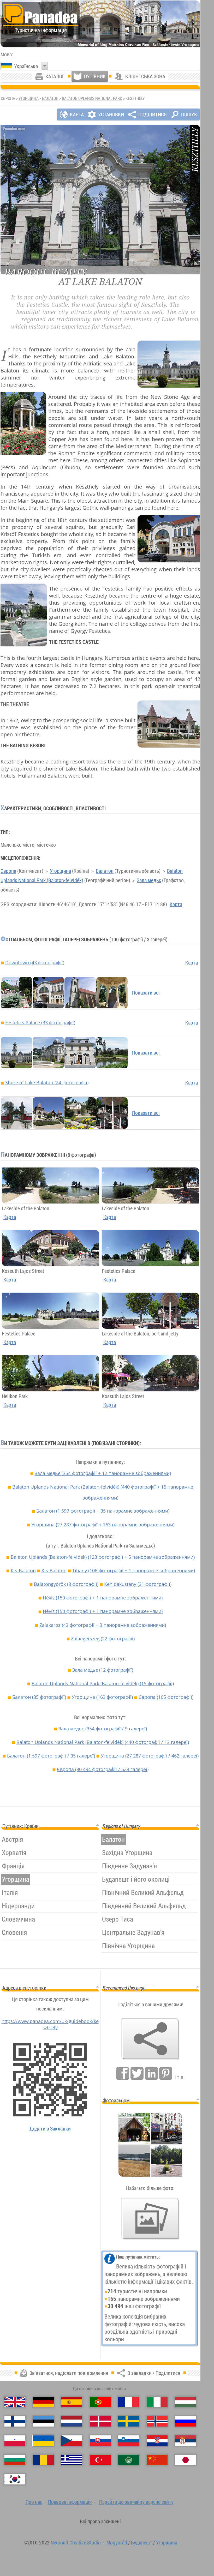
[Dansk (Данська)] (100, 2421)
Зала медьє (149, 880)
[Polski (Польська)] (15, 2441)
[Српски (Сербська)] (186, 2441)
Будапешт (142, 2542)
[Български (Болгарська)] (15, 2460)
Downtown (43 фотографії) (35, 962)
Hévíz (103, 1598)
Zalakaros (103, 1625)
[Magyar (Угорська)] (186, 2402)
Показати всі (146, 993)
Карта (176, 904)
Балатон (50, 98)
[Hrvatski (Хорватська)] (157, 2441)
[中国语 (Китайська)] (157, 2460)
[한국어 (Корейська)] (15, 2479)
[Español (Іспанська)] (72, 2402)
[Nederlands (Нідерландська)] (72, 2421)
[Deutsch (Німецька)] (43, 2402)
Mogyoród (117, 2542)
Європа (8, 871)
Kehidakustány (138, 1584)
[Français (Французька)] (129, 2402)
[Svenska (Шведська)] (129, 2421)
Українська (26, 66)
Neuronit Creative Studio (76, 2542)
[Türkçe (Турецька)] (100, 2460)
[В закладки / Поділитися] (150, 2039)
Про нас (34, 2502)
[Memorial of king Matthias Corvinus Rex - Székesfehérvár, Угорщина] (100, 24)
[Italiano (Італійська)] (157, 2402)
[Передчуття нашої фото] (150, 2219)
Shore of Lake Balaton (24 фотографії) (47, 1082)
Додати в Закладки (50, 2129)
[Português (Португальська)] (100, 2402)
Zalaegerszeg (103, 1639)
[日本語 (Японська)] (186, 2460)
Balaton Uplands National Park (92, 98)
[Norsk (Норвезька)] (157, 2421)
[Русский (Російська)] (186, 2421)
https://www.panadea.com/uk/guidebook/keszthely (50, 2024)
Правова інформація (70, 2502)
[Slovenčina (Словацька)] (100, 2441)
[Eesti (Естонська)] (43, 2421)
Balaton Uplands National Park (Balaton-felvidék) (103, 1492)
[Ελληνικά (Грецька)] (72, 2460)
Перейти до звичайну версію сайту (136, 2502)
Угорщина (29, 98)
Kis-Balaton (23, 1570)
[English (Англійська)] (15, 2402)
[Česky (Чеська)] (72, 2441)
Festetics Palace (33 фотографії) (40, 1022)
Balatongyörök (66, 1584)
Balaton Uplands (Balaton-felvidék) (103, 1557)
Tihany (134, 1570)
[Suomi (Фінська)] (15, 2421)
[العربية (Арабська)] (129, 2460)
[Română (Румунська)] (43, 2460)
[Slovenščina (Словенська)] (129, 2441)
